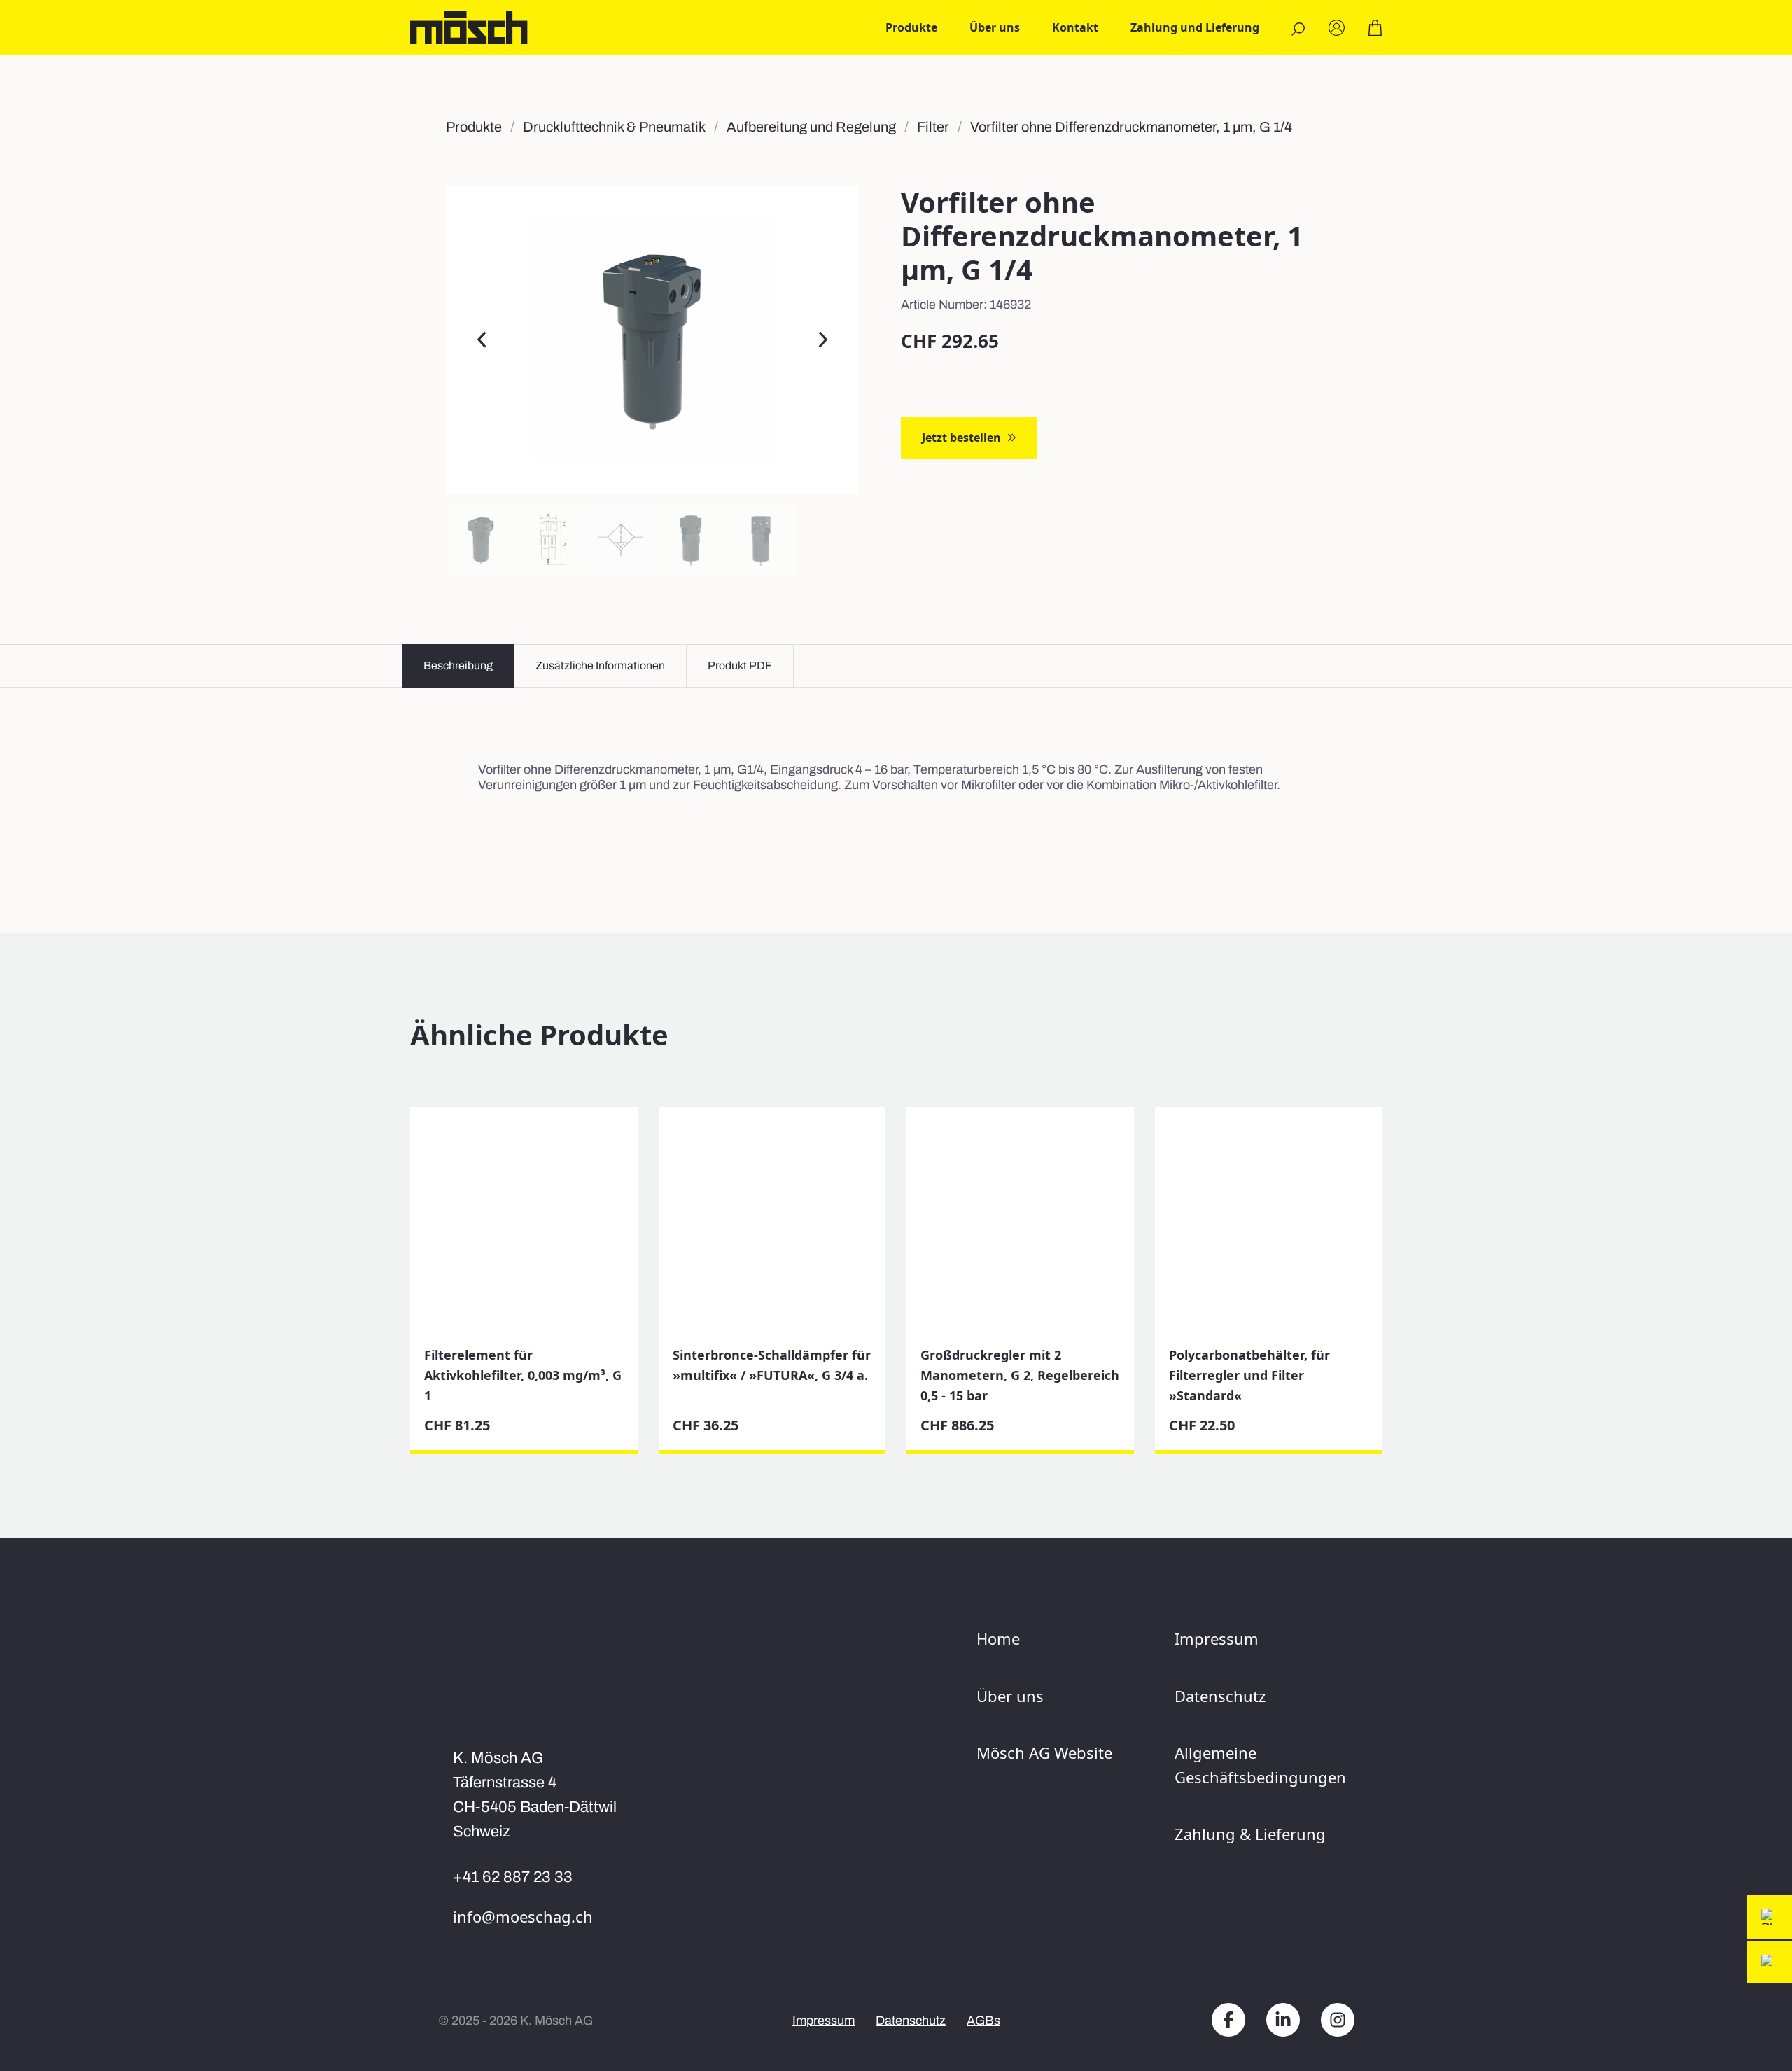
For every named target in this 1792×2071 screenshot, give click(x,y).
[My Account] (1337, 28)
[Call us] (1770, 1917)
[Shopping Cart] (1375, 28)
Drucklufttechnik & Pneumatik (614, 127)
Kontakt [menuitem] (1075, 27)
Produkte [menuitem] (911, 27)
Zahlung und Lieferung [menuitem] (1195, 27)
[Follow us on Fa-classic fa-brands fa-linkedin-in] (1283, 2021)
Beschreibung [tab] (458, 665)
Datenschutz (1220, 1696)
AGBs (983, 2021)
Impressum (1217, 1638)
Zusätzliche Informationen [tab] (600, 665)
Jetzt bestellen (961, 438)
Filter (933, 127)
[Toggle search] (1298, 29)
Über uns (1010, 1696)
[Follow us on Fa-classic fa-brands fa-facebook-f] (1228, 2021)
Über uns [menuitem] (995, 27)
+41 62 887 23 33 (513, 1877)
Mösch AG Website (1044, 1752)
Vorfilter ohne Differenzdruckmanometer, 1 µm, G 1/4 (1131, 127)
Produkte (474, 127)
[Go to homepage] (469, 28)
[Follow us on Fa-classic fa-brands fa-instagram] (1338, 2021)
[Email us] (1770, 1962)
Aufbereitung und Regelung (811, 127)
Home (998, 1638)
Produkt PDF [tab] (740, 665)
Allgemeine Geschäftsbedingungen (1258, 1765)
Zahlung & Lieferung (1250, 1834)
